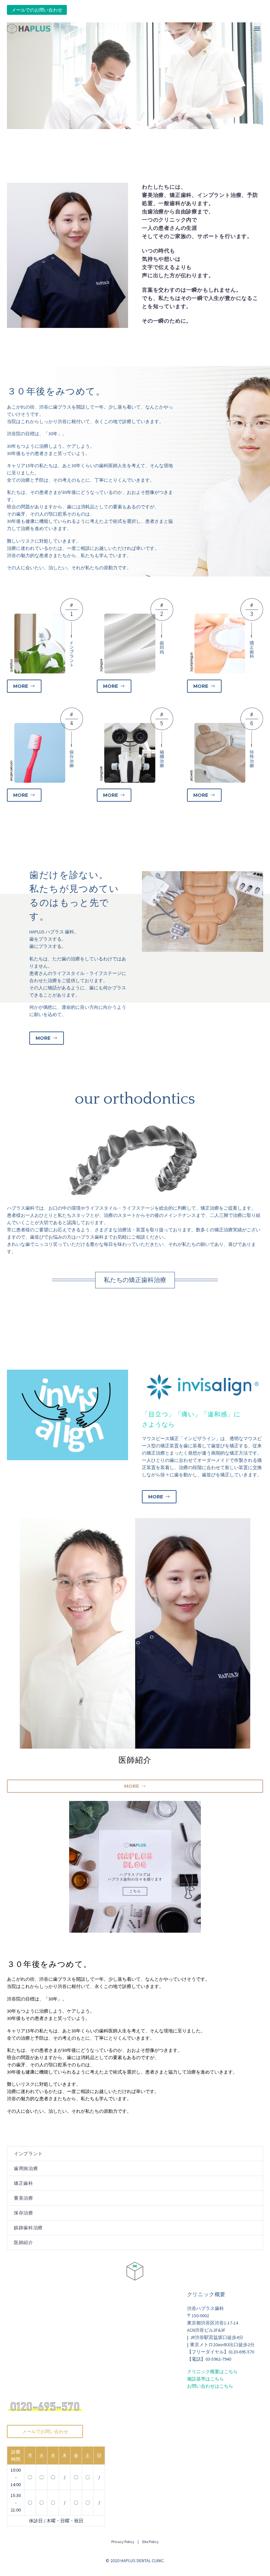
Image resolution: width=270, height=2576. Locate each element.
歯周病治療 (26, 2168)
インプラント (28, 2154)
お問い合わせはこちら (210, 2386)
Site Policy (150, 2542)
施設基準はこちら (205, 2379)
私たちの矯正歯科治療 (135, 1280)
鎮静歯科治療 (28, 2228)
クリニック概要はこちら (212, 2372)
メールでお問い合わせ (45, 2431)
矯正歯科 (24, 2183)
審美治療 (24, 2198)
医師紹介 (24, 2242)
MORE (24, 686)
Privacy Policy (123, 2542)
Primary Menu (257, 29)
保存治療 (24, 2213)
